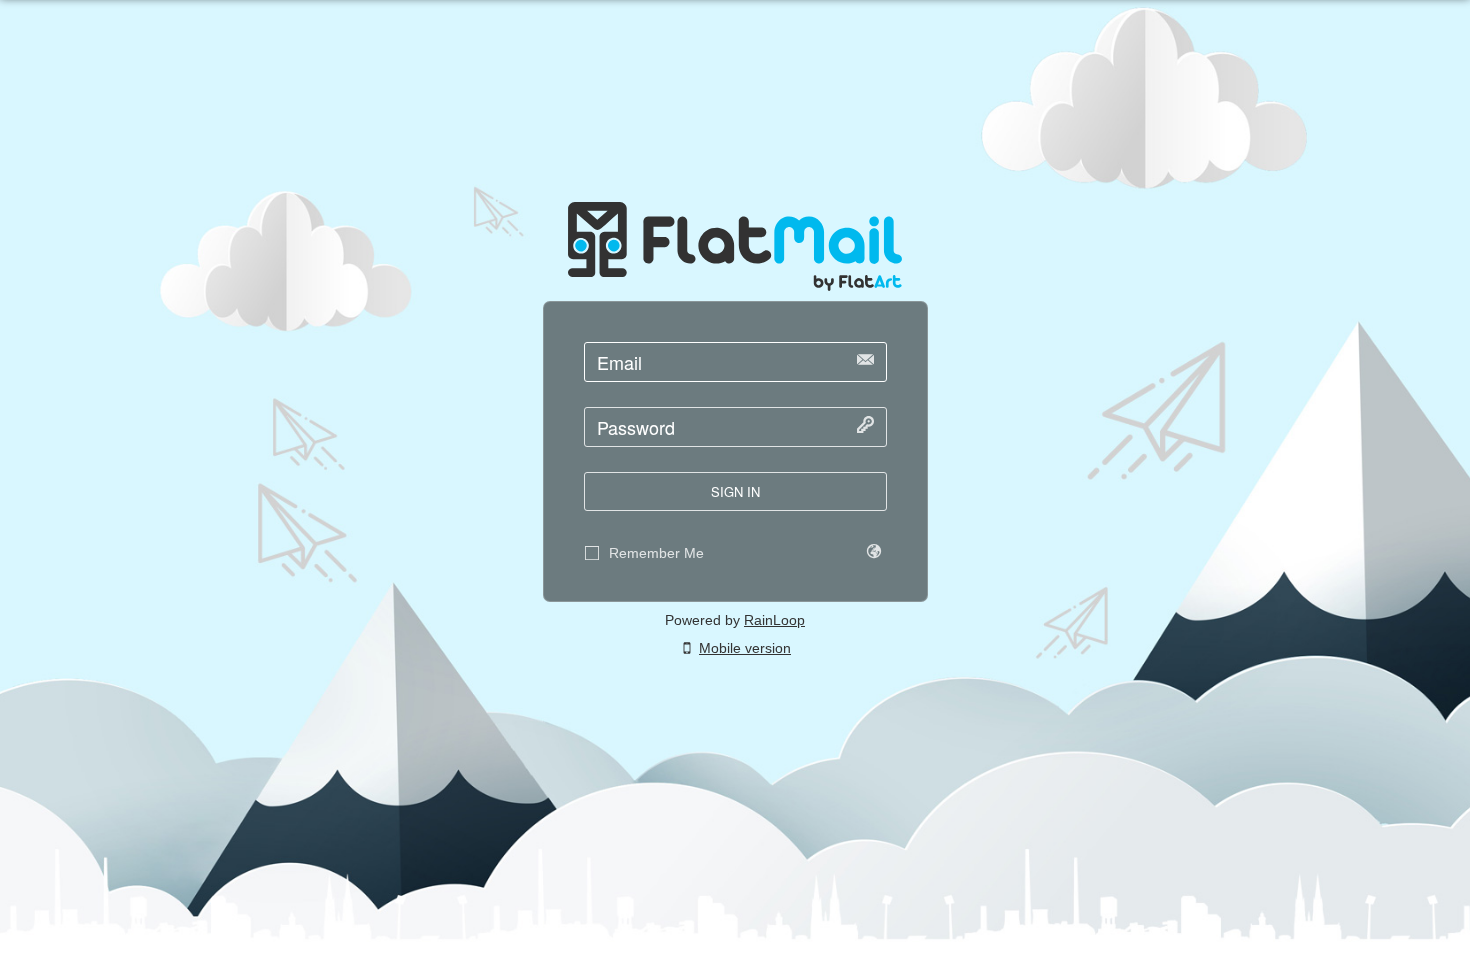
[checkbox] (592, 553)
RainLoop (774, 620)
